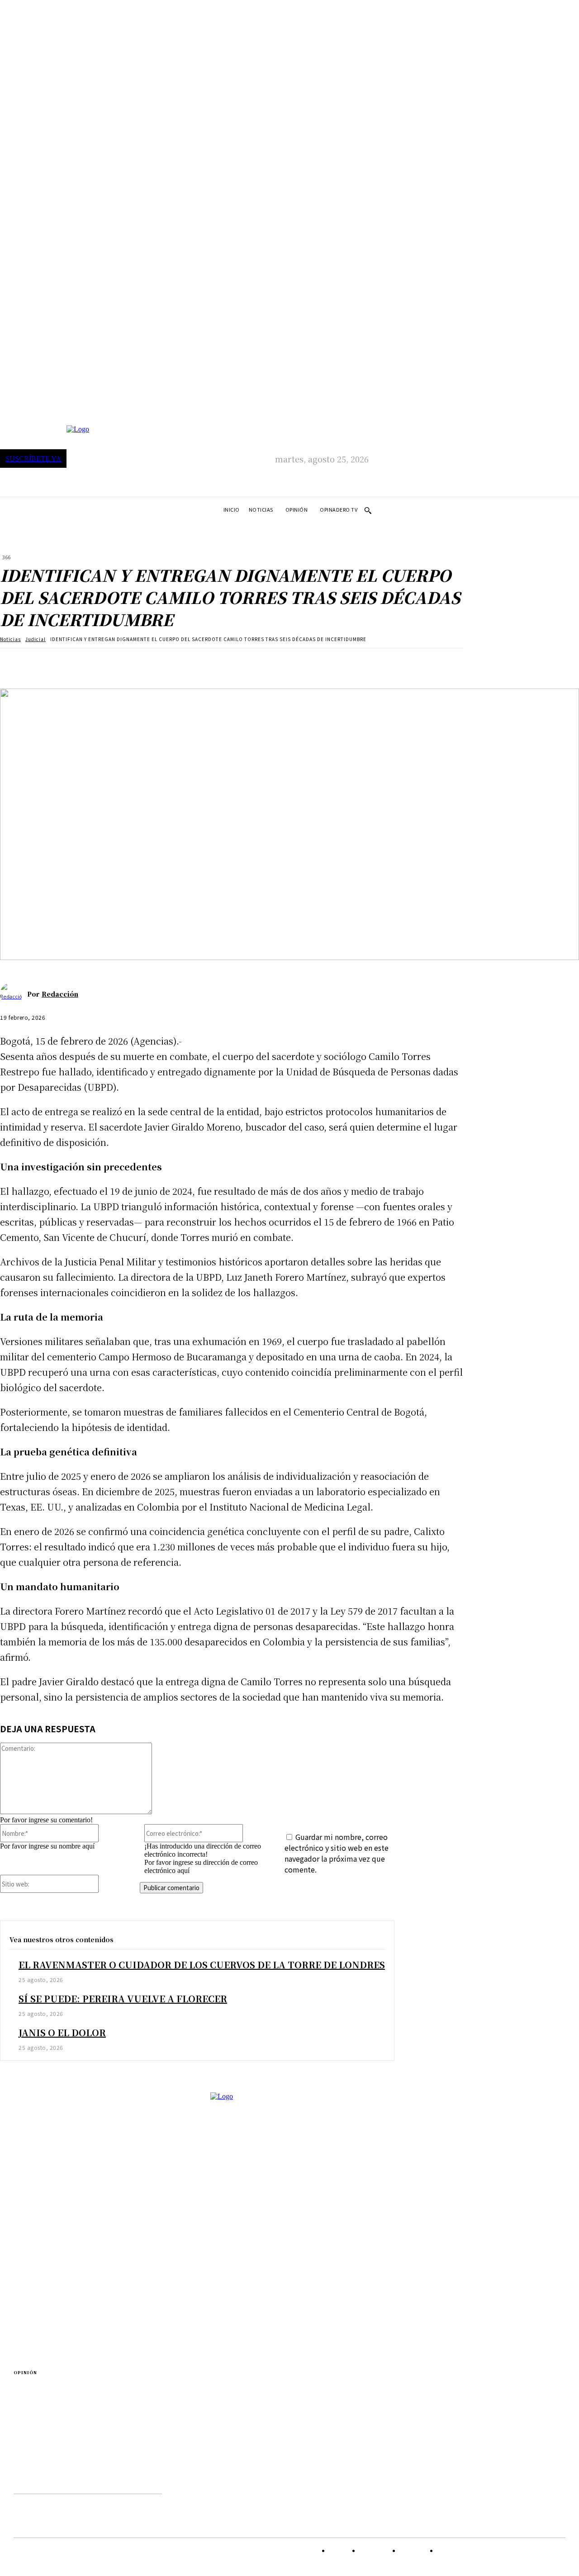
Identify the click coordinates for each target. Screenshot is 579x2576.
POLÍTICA (46, 2269)
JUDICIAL (46, 2257)
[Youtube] (127, 2482)
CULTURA (46, 2323)
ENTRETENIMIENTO (62, 2245)
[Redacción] (14, 994)
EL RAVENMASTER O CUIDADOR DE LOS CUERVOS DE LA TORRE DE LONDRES (202, 1965)
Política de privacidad (64, 2502)
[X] (47, 662)
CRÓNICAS (47, 2312)
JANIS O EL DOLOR (62, 2032)
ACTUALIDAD (51, 2299)
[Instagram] (71, 2482)
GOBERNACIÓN (55, 2418)
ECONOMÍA (49, 2233)
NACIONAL (48, 2442)
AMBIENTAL (50, 2209)
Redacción (60, 994)
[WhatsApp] (113, 662)
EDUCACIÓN (50, 2383)
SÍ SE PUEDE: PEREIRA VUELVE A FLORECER (123, 1999)
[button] (368, 510)
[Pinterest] (80, 662)
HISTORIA (47, 2430)
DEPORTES (47, 2221)
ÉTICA (41, 2407)
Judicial (36, 639)
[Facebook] (15, 662)
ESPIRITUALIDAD (57, 2395)
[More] (146, 662)
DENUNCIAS (50, 2335)
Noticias (10, 639)
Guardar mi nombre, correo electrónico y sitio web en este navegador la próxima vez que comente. (337, 1853)
